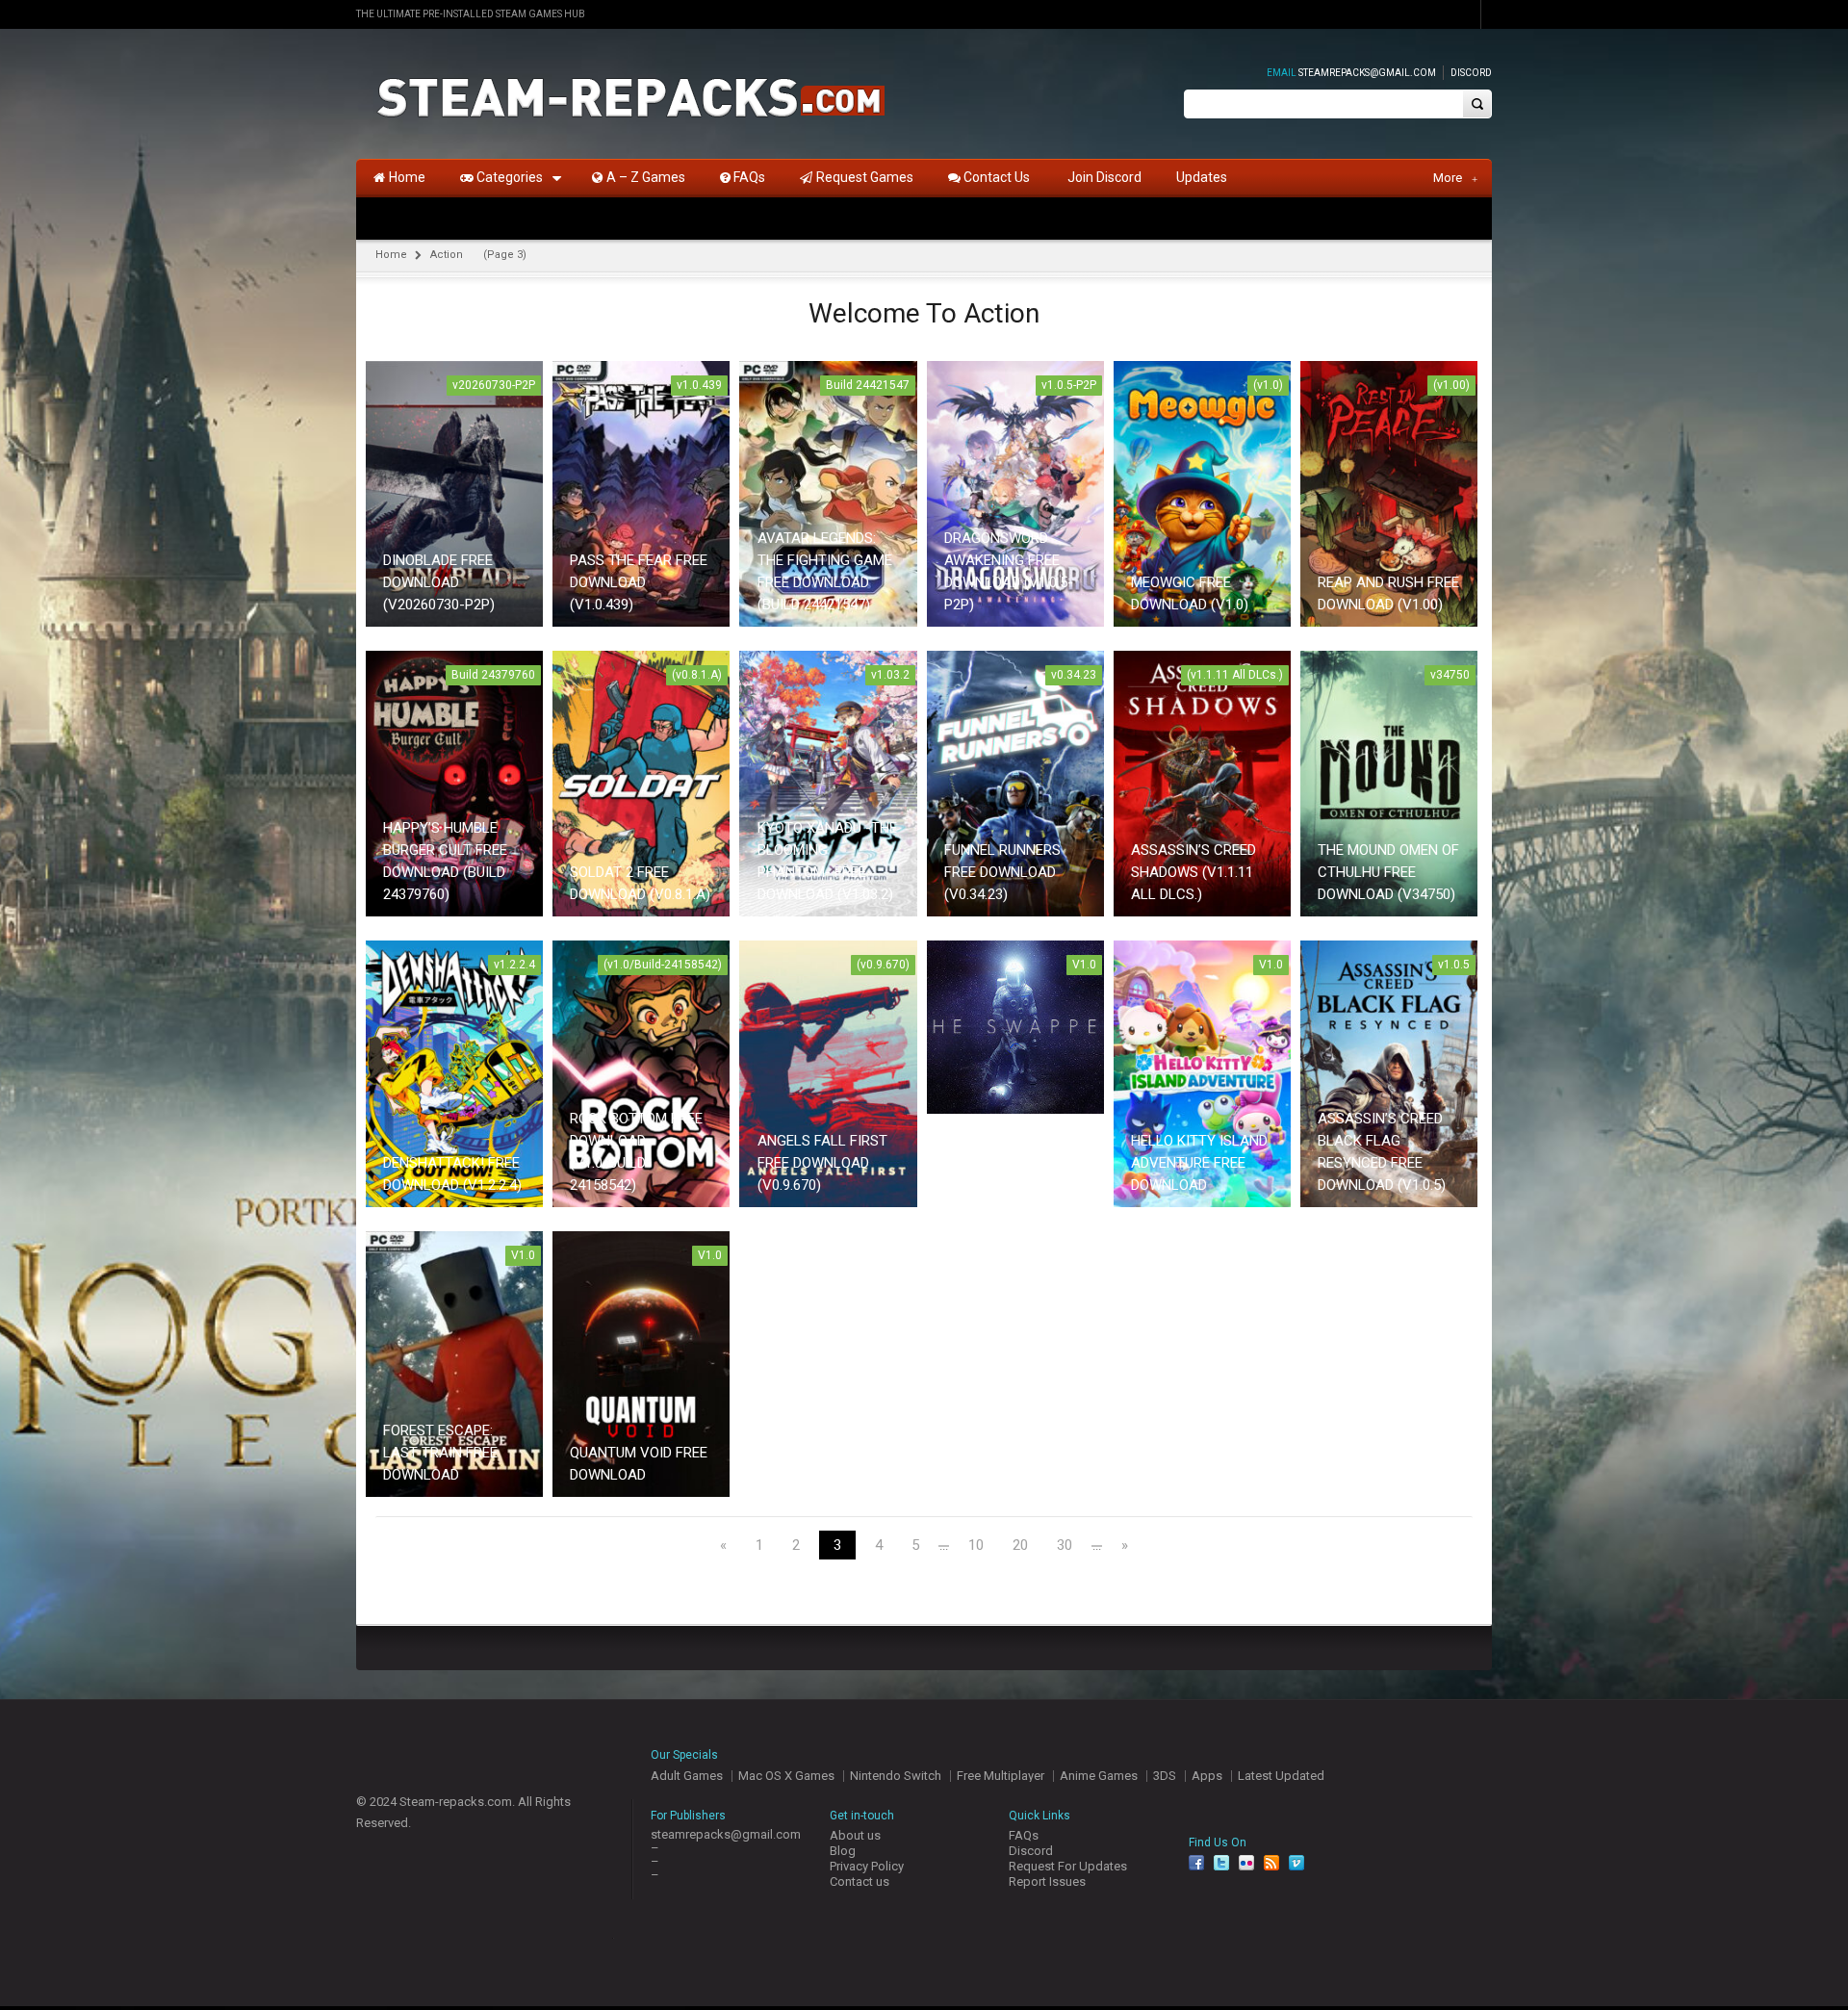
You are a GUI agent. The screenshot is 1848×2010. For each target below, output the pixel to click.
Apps (1207, 1776)
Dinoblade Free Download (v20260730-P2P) (439, 582)
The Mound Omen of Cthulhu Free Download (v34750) (1388, 872)
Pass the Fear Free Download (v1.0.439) (639, 582)
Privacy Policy (867, 1866)
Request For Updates (1068, 1866)
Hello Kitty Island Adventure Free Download (1199, 1163)
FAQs (1024, 1835)
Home (391, 255)
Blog (843, 1851)
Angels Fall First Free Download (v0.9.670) (822, 1163)
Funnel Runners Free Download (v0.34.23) (1002, 872)
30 (1065, 1546)
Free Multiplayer (1001, 1776)
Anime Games (1099, 1776)
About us (855, 1835)
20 (1020, 1546)
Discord (1471, 73)
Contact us (860, 1881)
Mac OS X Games (786, 1776)
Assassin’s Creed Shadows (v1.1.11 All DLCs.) (1193, 872)
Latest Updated (1281, 1776)
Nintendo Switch (896, 1776)
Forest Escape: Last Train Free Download (440, 1453)
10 (976, 1546)
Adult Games (687, 1776)
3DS (1165, 1776)
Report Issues (1047, 1881)
